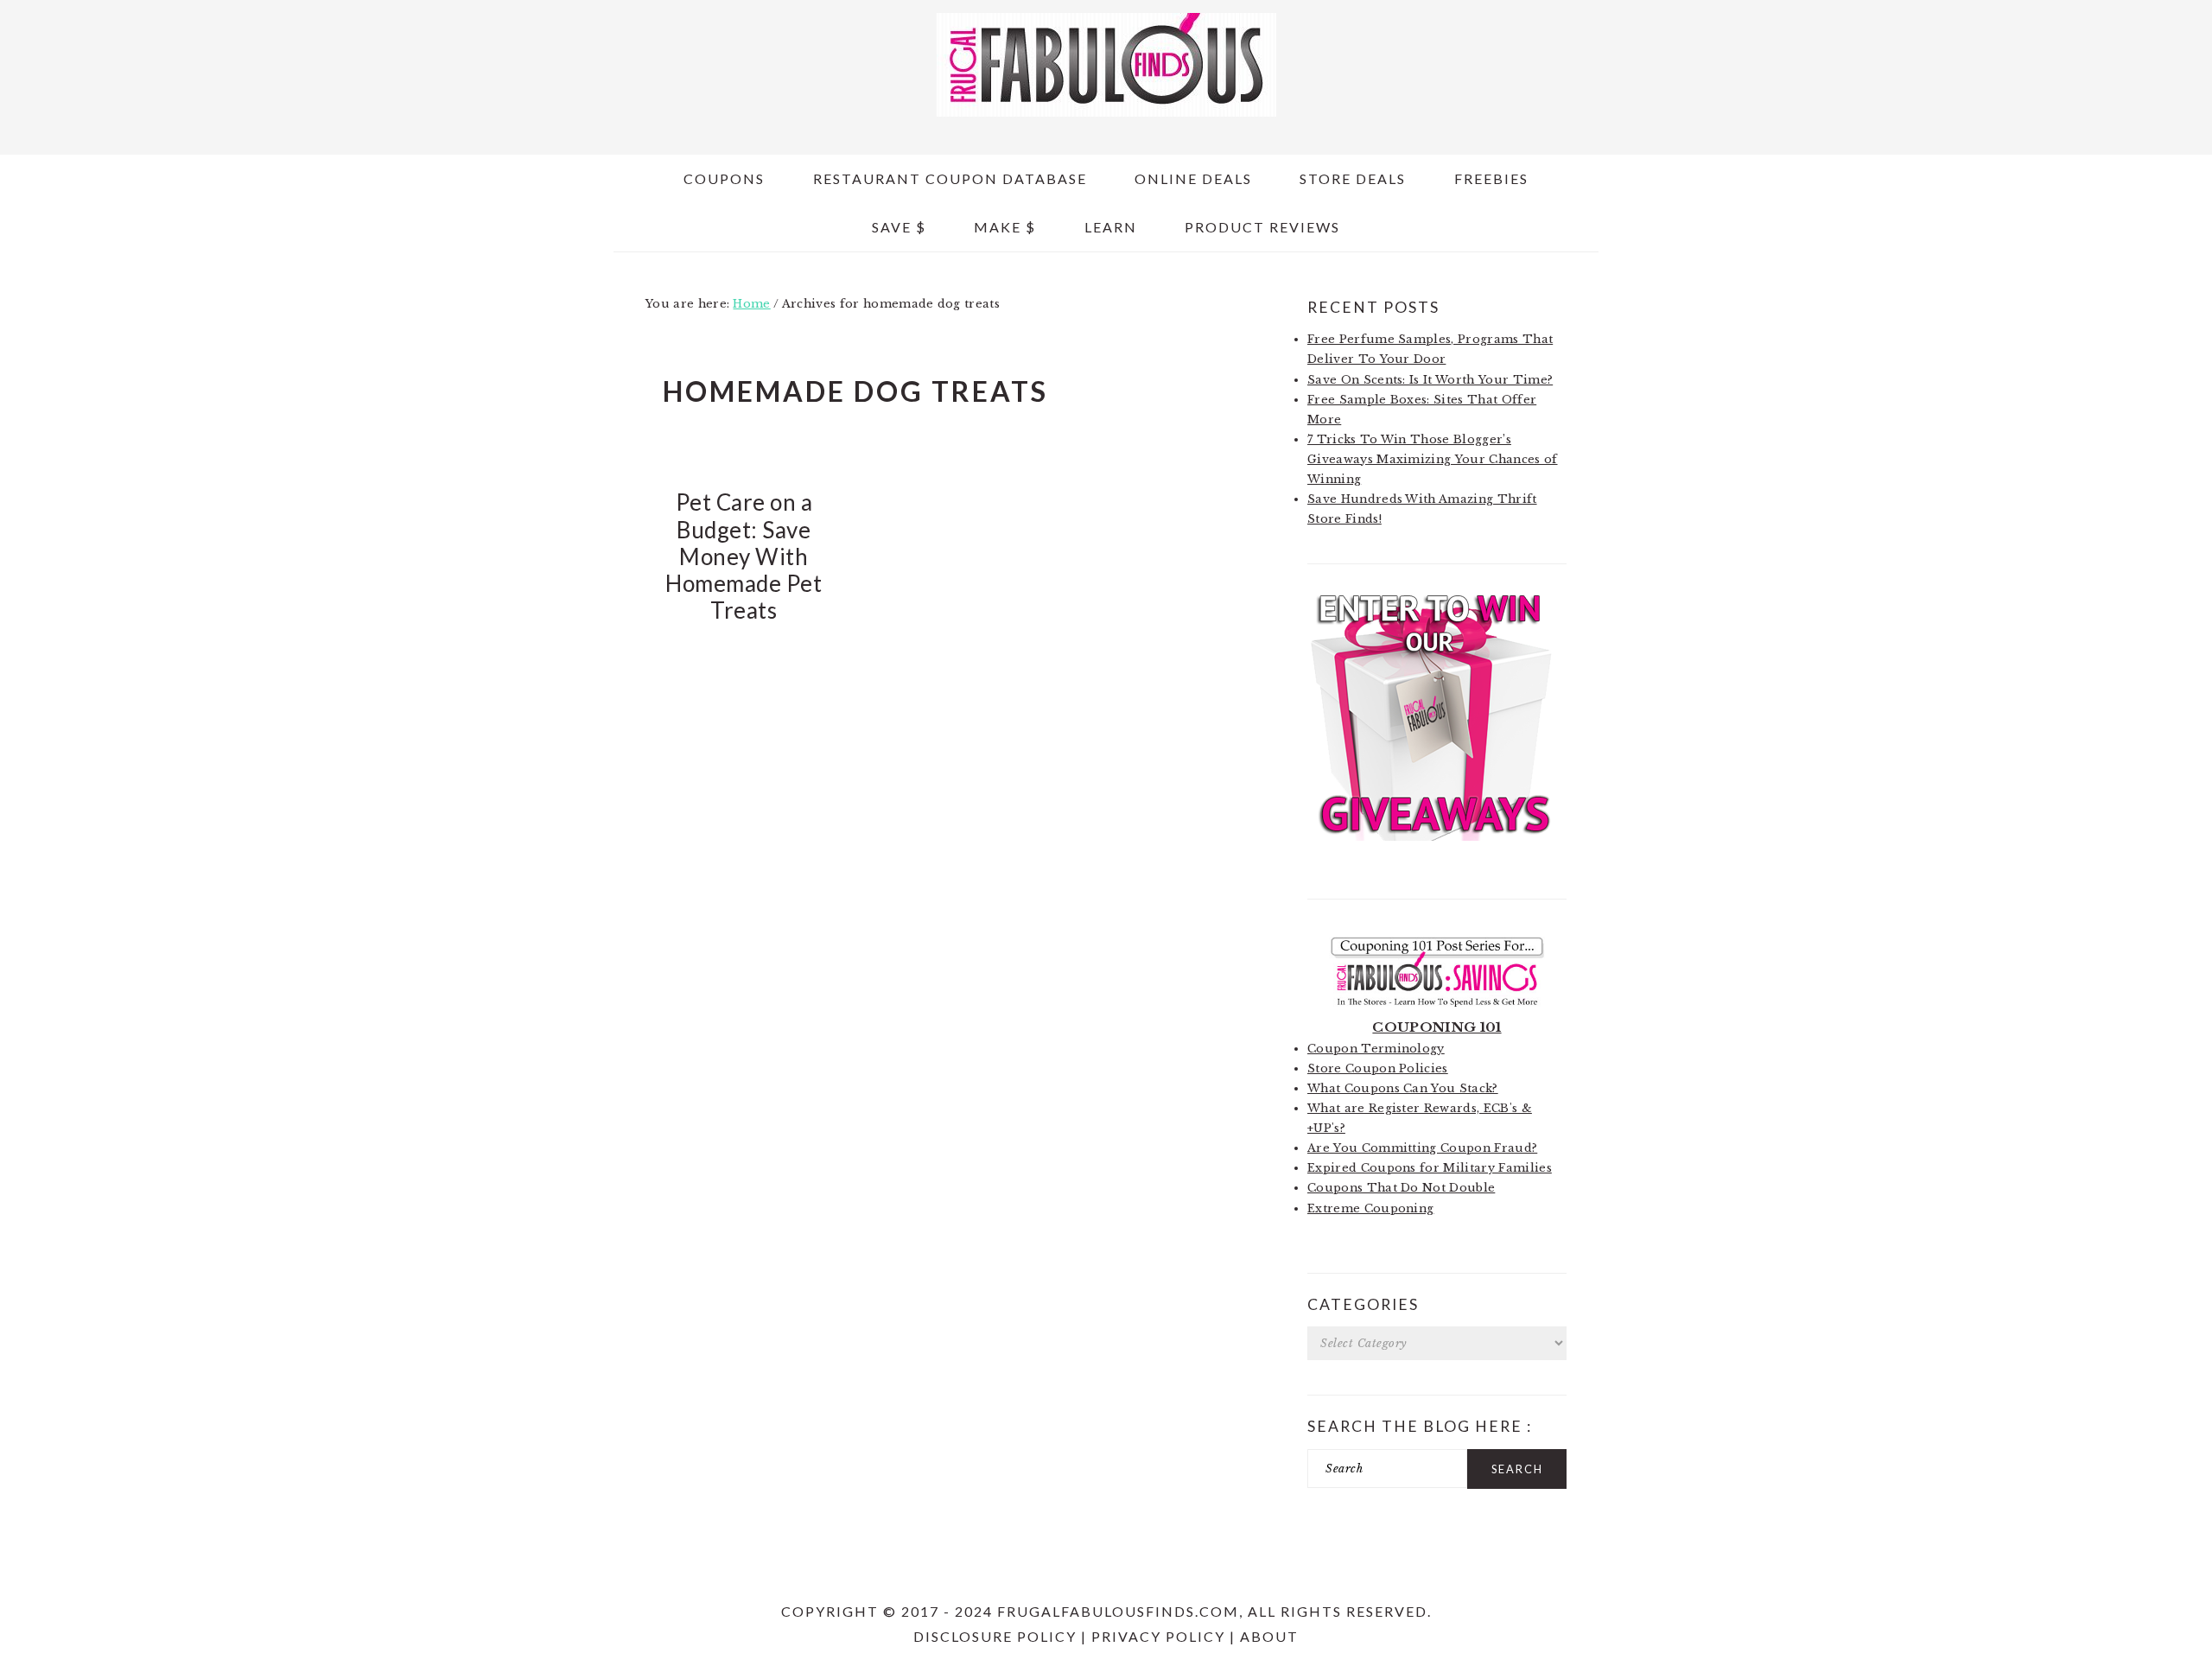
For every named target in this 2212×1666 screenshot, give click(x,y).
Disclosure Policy (995, 1636)
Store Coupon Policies (1378, 1068)
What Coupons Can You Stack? (1403, 1088)
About (1269, 1636)
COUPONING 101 (1437, 1027)
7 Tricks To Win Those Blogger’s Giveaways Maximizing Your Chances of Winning (1433, 459)
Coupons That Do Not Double (1401, 1188)
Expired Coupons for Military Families (1430, 1168)
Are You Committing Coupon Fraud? (1422, 1148)
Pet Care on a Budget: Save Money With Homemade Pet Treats (744, 556)
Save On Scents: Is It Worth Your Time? (1430, 380)
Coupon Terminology (1376, 1049)
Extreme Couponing (1370, 1208)
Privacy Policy (1158, 1636)
